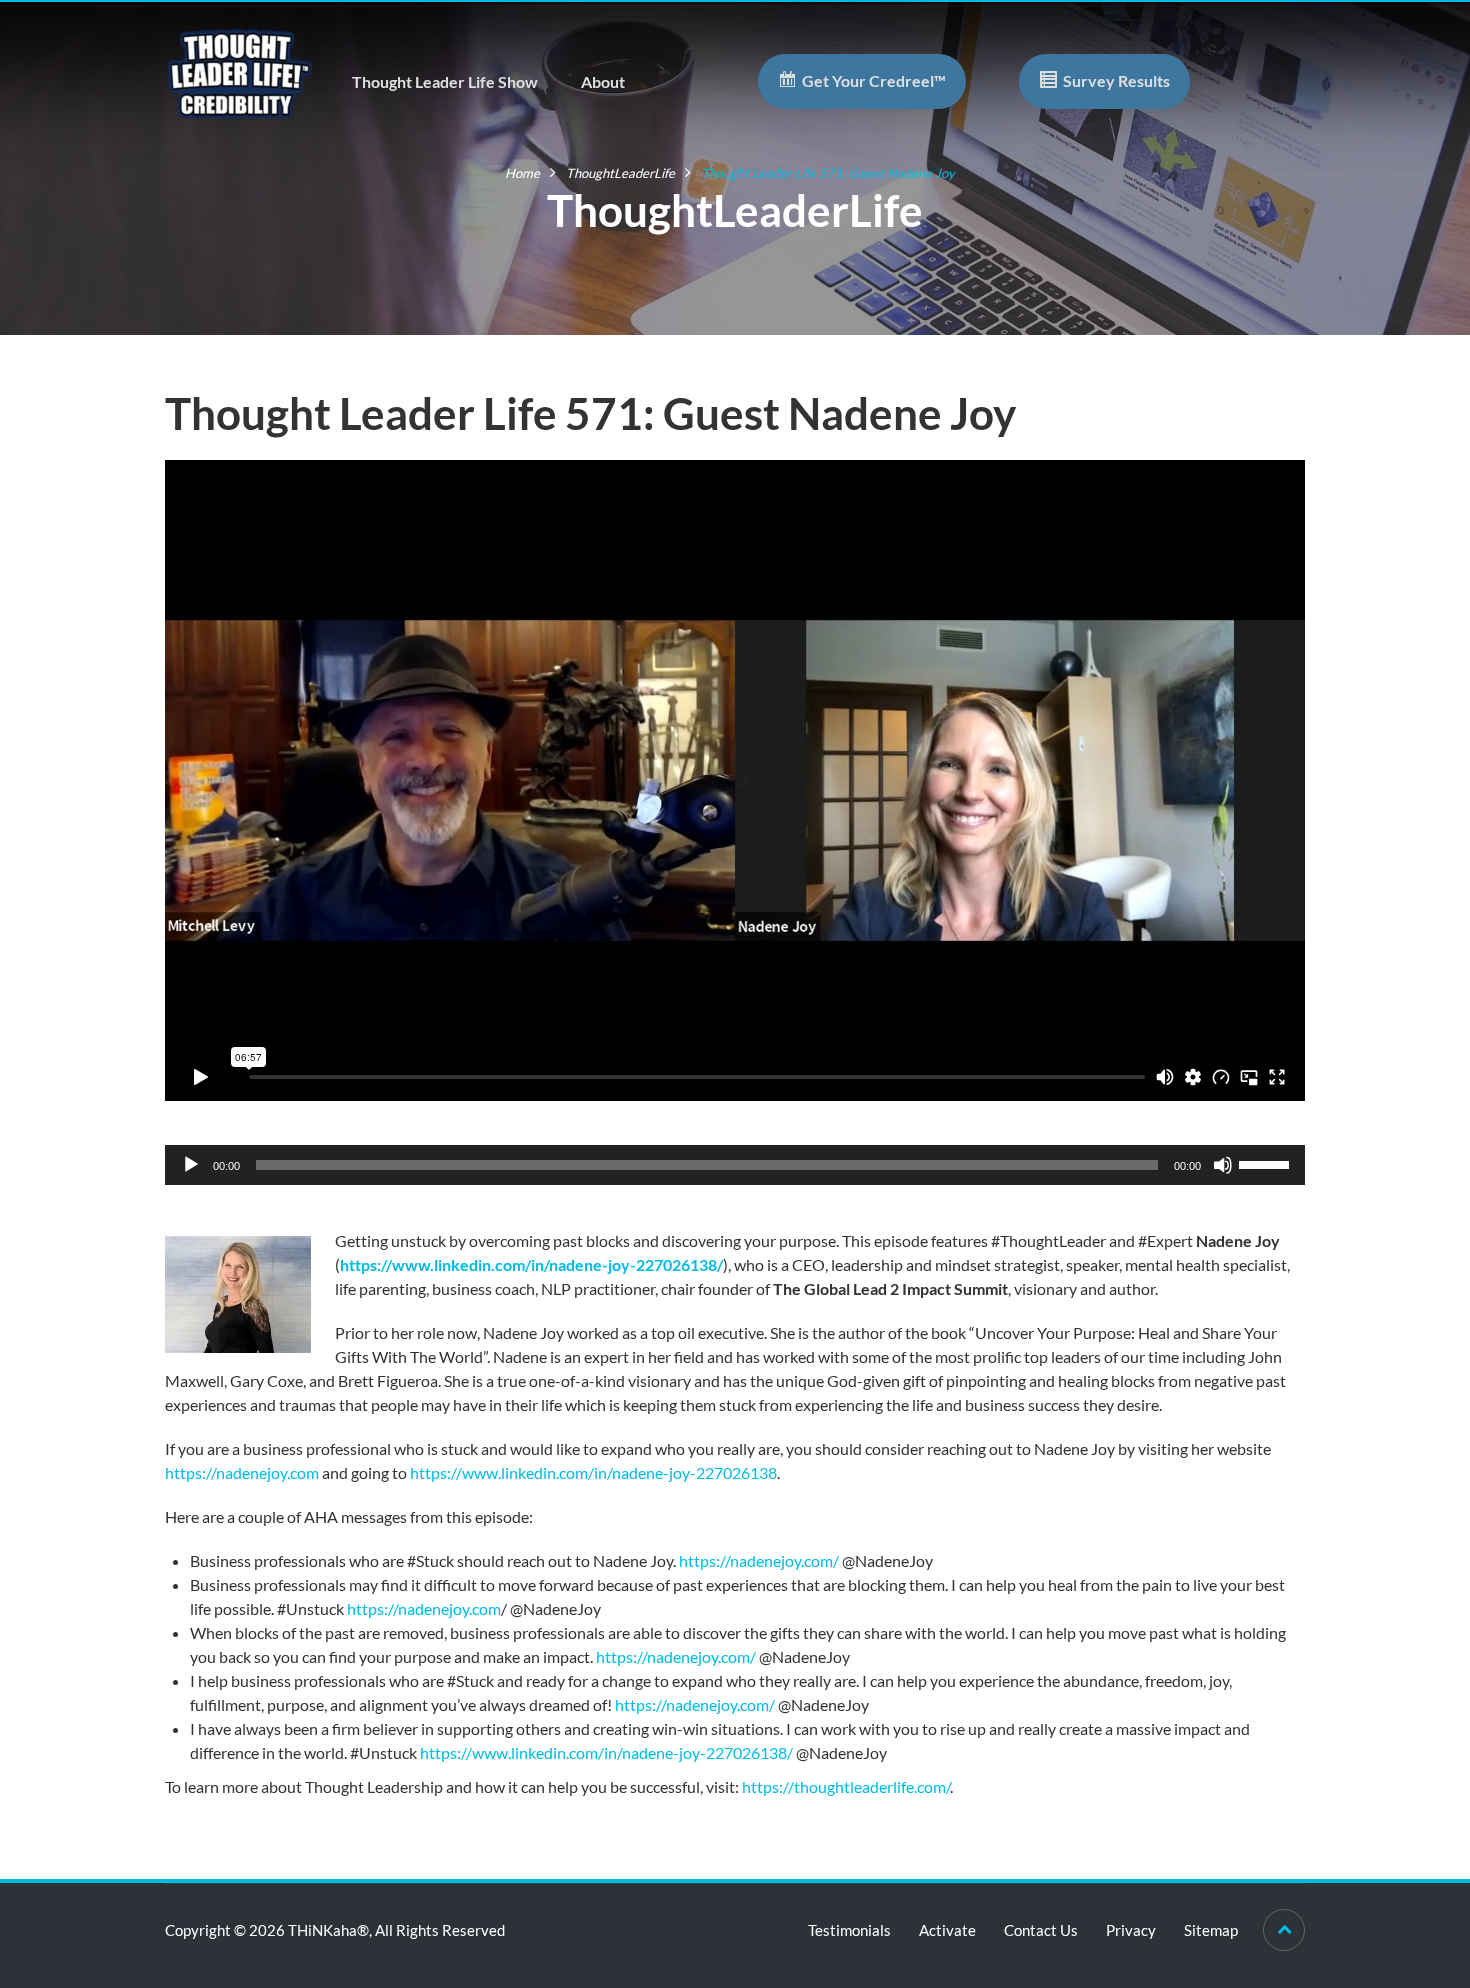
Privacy (1131, 1930)
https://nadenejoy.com (242, 1472)
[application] (735, 1165)
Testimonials (849, 1930)
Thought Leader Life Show (445, 81)
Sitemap (1211, 1930)
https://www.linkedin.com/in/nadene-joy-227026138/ (531, 1264)
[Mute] (1223, 1165)
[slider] (1267, 1163)
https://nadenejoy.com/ (759, 1560)
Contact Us (1041, 1930)
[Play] (191, 1165)
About (603, 81)
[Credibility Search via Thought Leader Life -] (240, 71)
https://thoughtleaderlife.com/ (846, 1786)
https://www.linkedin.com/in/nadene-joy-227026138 (593, 1472)
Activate (947, 1930)
